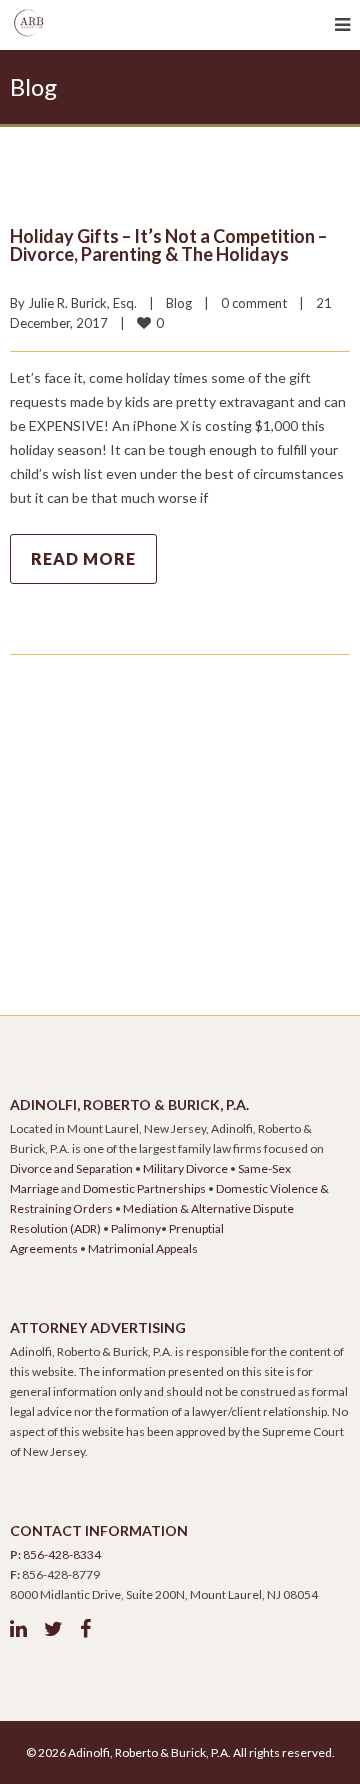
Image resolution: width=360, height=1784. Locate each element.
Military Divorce (185, 1168)
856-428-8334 (62, 1554)
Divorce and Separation (71, 1168)
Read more (83, 558)
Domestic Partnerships (144, 1188)
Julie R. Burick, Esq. (82, 303)
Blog (179, 303)
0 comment (254, 303)
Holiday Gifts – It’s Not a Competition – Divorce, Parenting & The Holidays (168, 245)
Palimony (136, 1228)
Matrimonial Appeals (143, 1248)
